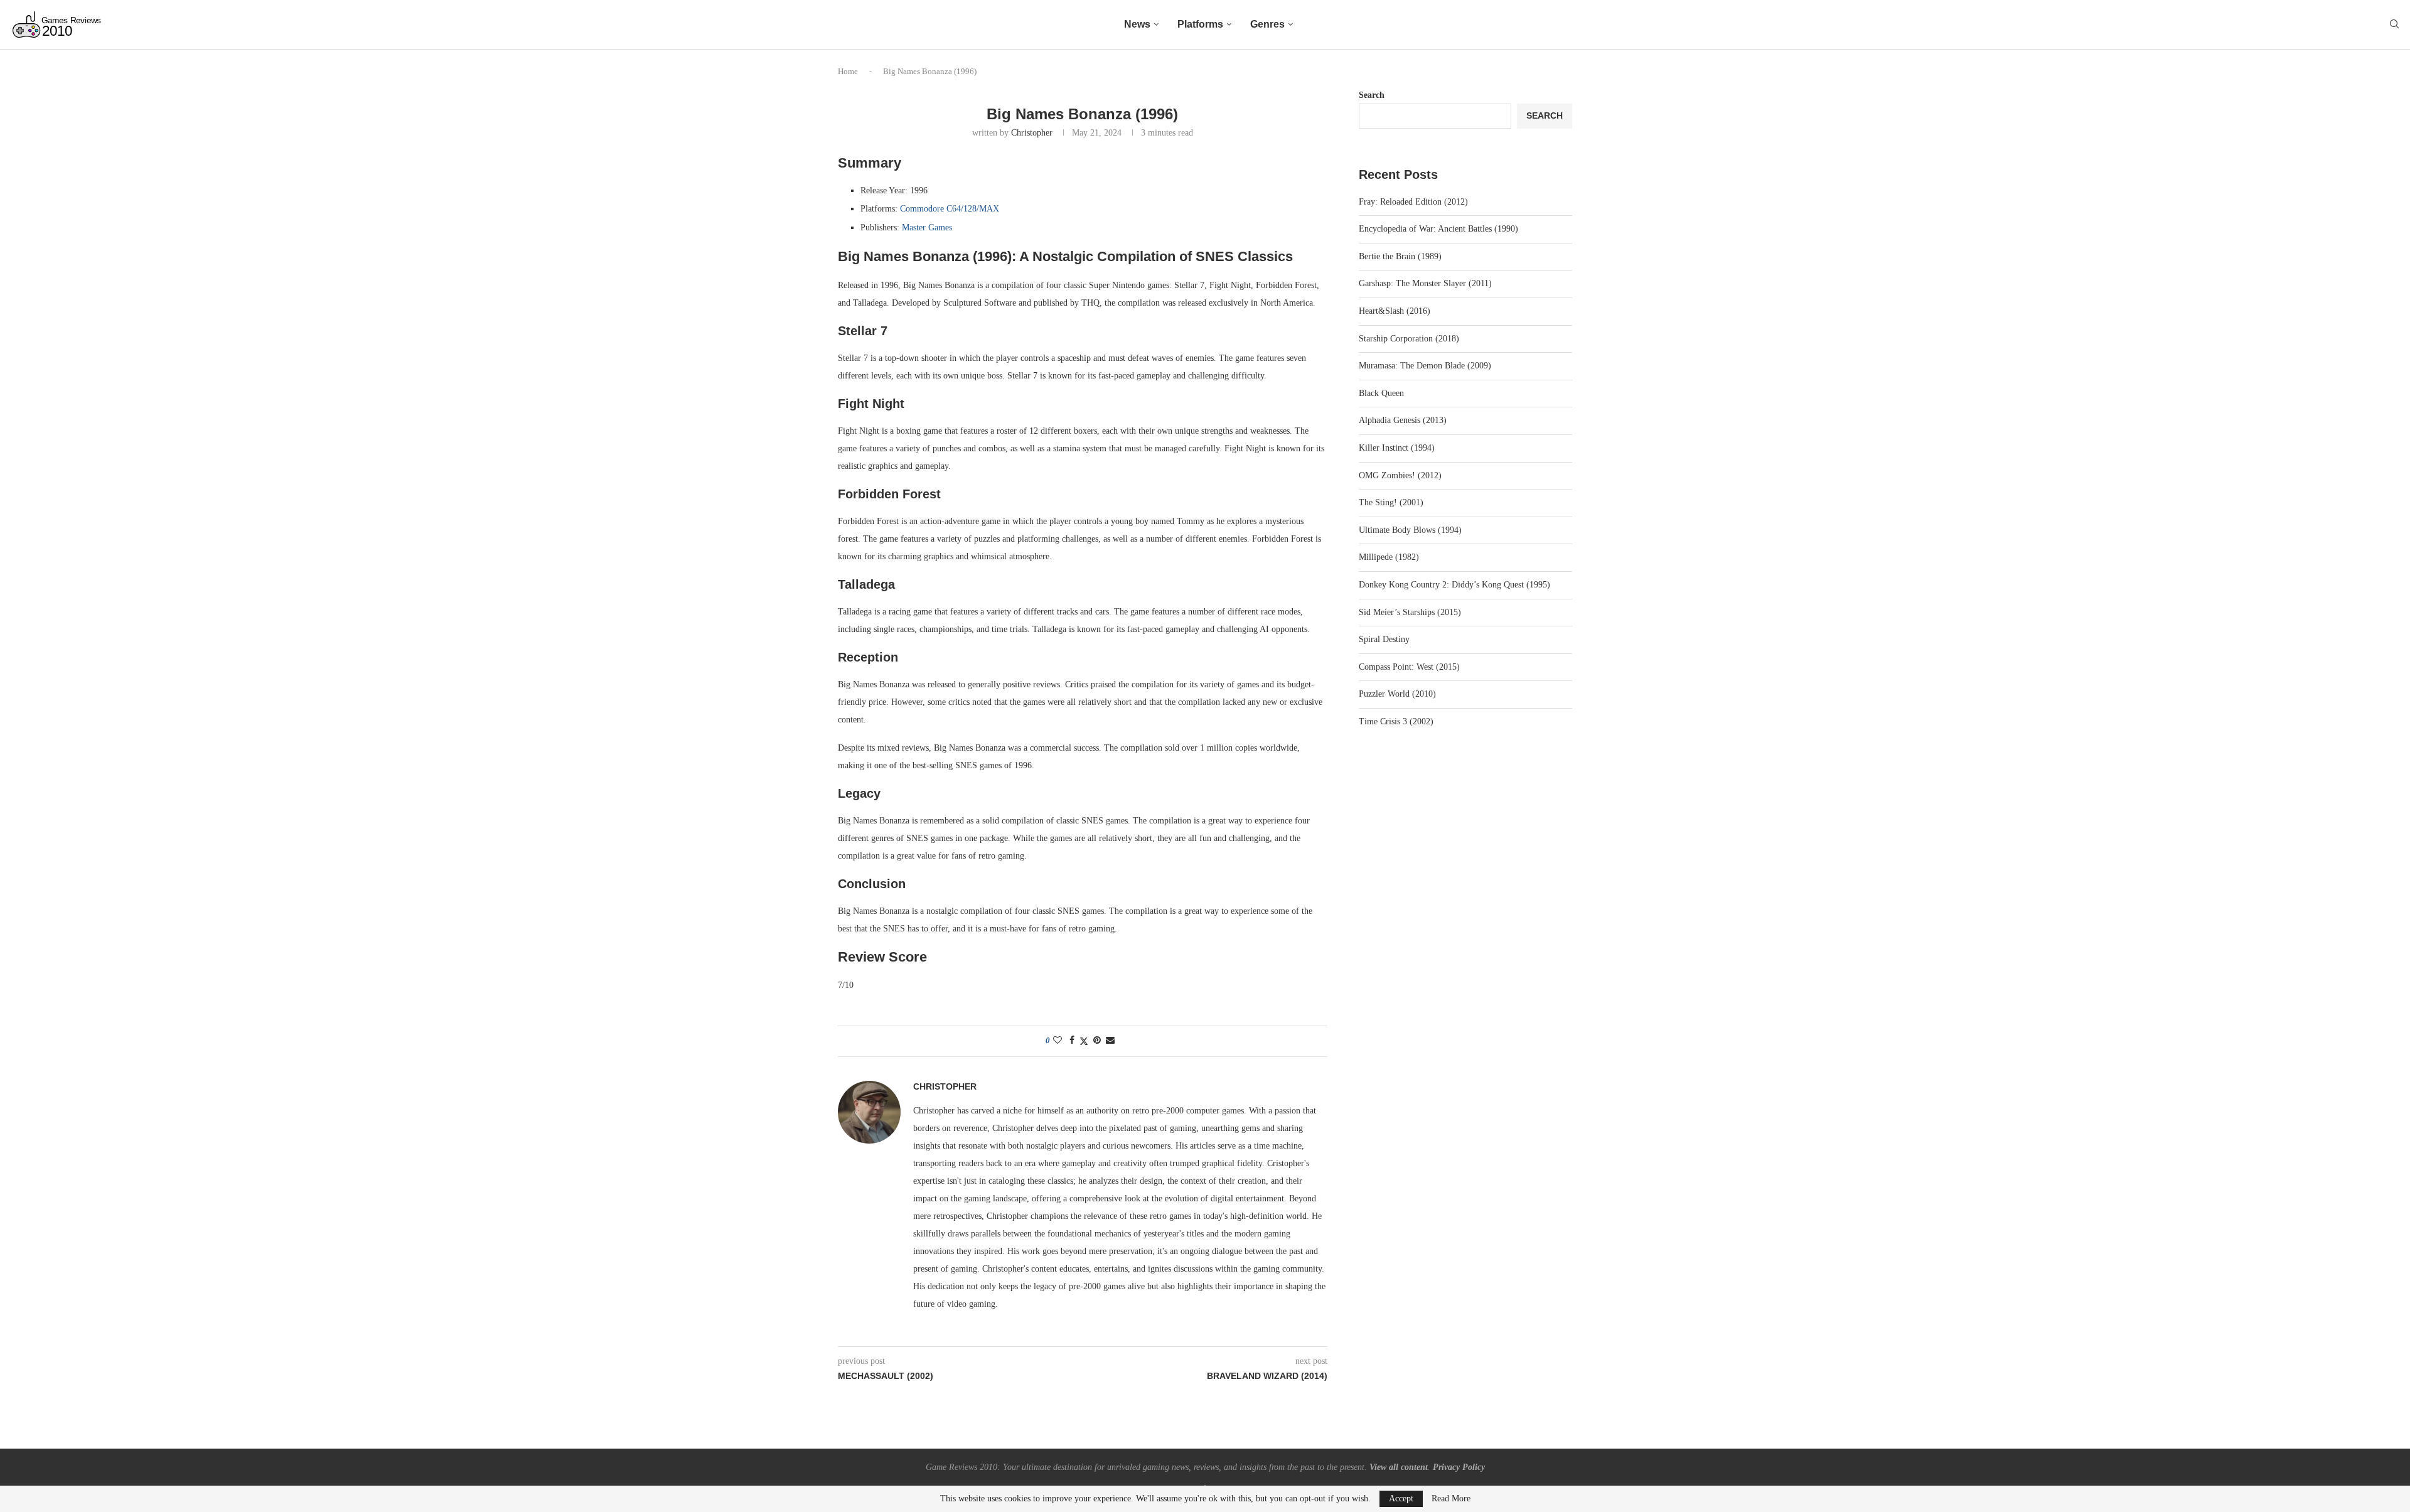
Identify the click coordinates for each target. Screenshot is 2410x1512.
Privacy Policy (1459, 1467)
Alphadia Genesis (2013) (1403, 420)
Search (1372, 95)
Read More (1451, 1499)
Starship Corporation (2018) (1409, 339)
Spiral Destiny (1384, 639)
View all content (1399, 1467)
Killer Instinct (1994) (1397, 448)
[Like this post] (1058, 1041)
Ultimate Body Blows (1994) (1410, 530)
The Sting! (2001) (1391, 502)
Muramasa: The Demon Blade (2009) (1425, 366)
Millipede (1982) (1389, 557)
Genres (1267, 24)
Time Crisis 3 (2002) (1396, 721)
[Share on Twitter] (1084, 1041)
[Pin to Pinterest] (1097, 1041)
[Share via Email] (1110, 1041)
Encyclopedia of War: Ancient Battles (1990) (1438, 229)
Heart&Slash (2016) (1395, 311)
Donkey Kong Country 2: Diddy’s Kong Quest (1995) (1454, 585)
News (1137, 24)
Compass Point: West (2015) (1409, 667)
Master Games (927, 228)
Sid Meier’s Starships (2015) (1410, 612)
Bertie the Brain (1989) (1400, 256)
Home (848, 71)
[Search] (2394, 24)
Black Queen (1381, 393)
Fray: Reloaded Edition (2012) (1413, 202)
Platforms (1200, 24)
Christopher (1032, 133)
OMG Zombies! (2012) (1400, 475)
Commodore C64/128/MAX (950, 209)
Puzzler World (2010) (1397, 694)
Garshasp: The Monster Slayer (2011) (1425, 283)
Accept (1401, 1499)
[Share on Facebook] (1072, 1041)
